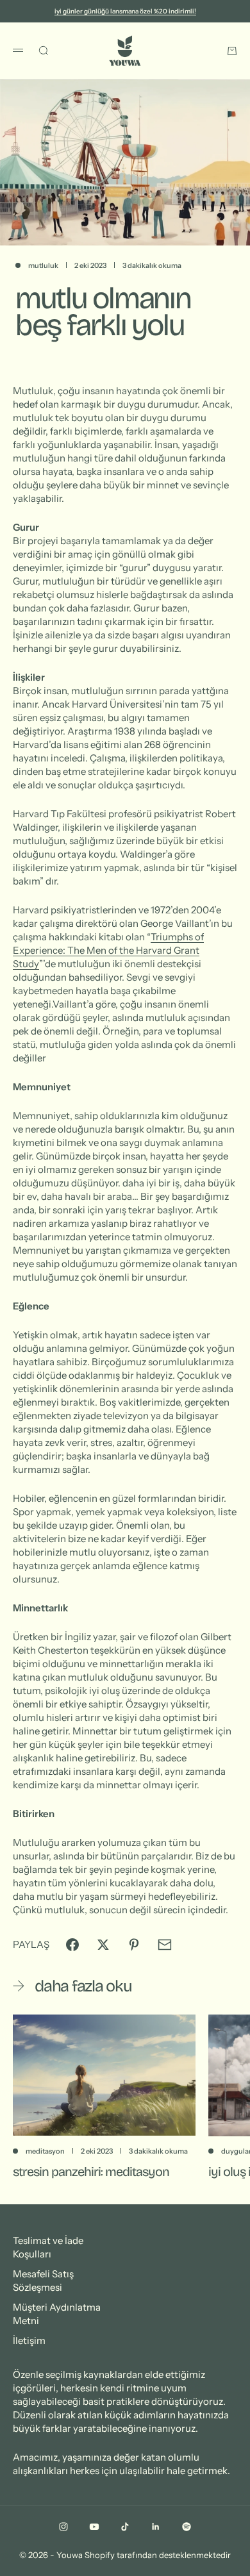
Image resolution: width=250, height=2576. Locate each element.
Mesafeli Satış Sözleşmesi (43, 2281)
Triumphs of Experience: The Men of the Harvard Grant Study (108, 950)
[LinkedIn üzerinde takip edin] (156, 2527)
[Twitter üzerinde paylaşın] (103, 1945)
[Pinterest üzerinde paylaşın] (134, 1945)
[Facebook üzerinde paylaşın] (72, 1945)
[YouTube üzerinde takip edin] (94, 2527)
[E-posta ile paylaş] (165, 1945)
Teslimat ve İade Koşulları (48, 2247)
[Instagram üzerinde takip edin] (63, 2527)
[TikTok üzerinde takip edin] (125, 2527)
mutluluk (43, 265)
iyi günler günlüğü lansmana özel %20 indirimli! (125, 11)
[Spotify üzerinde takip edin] (187, 2527)
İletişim (29, 2340)
